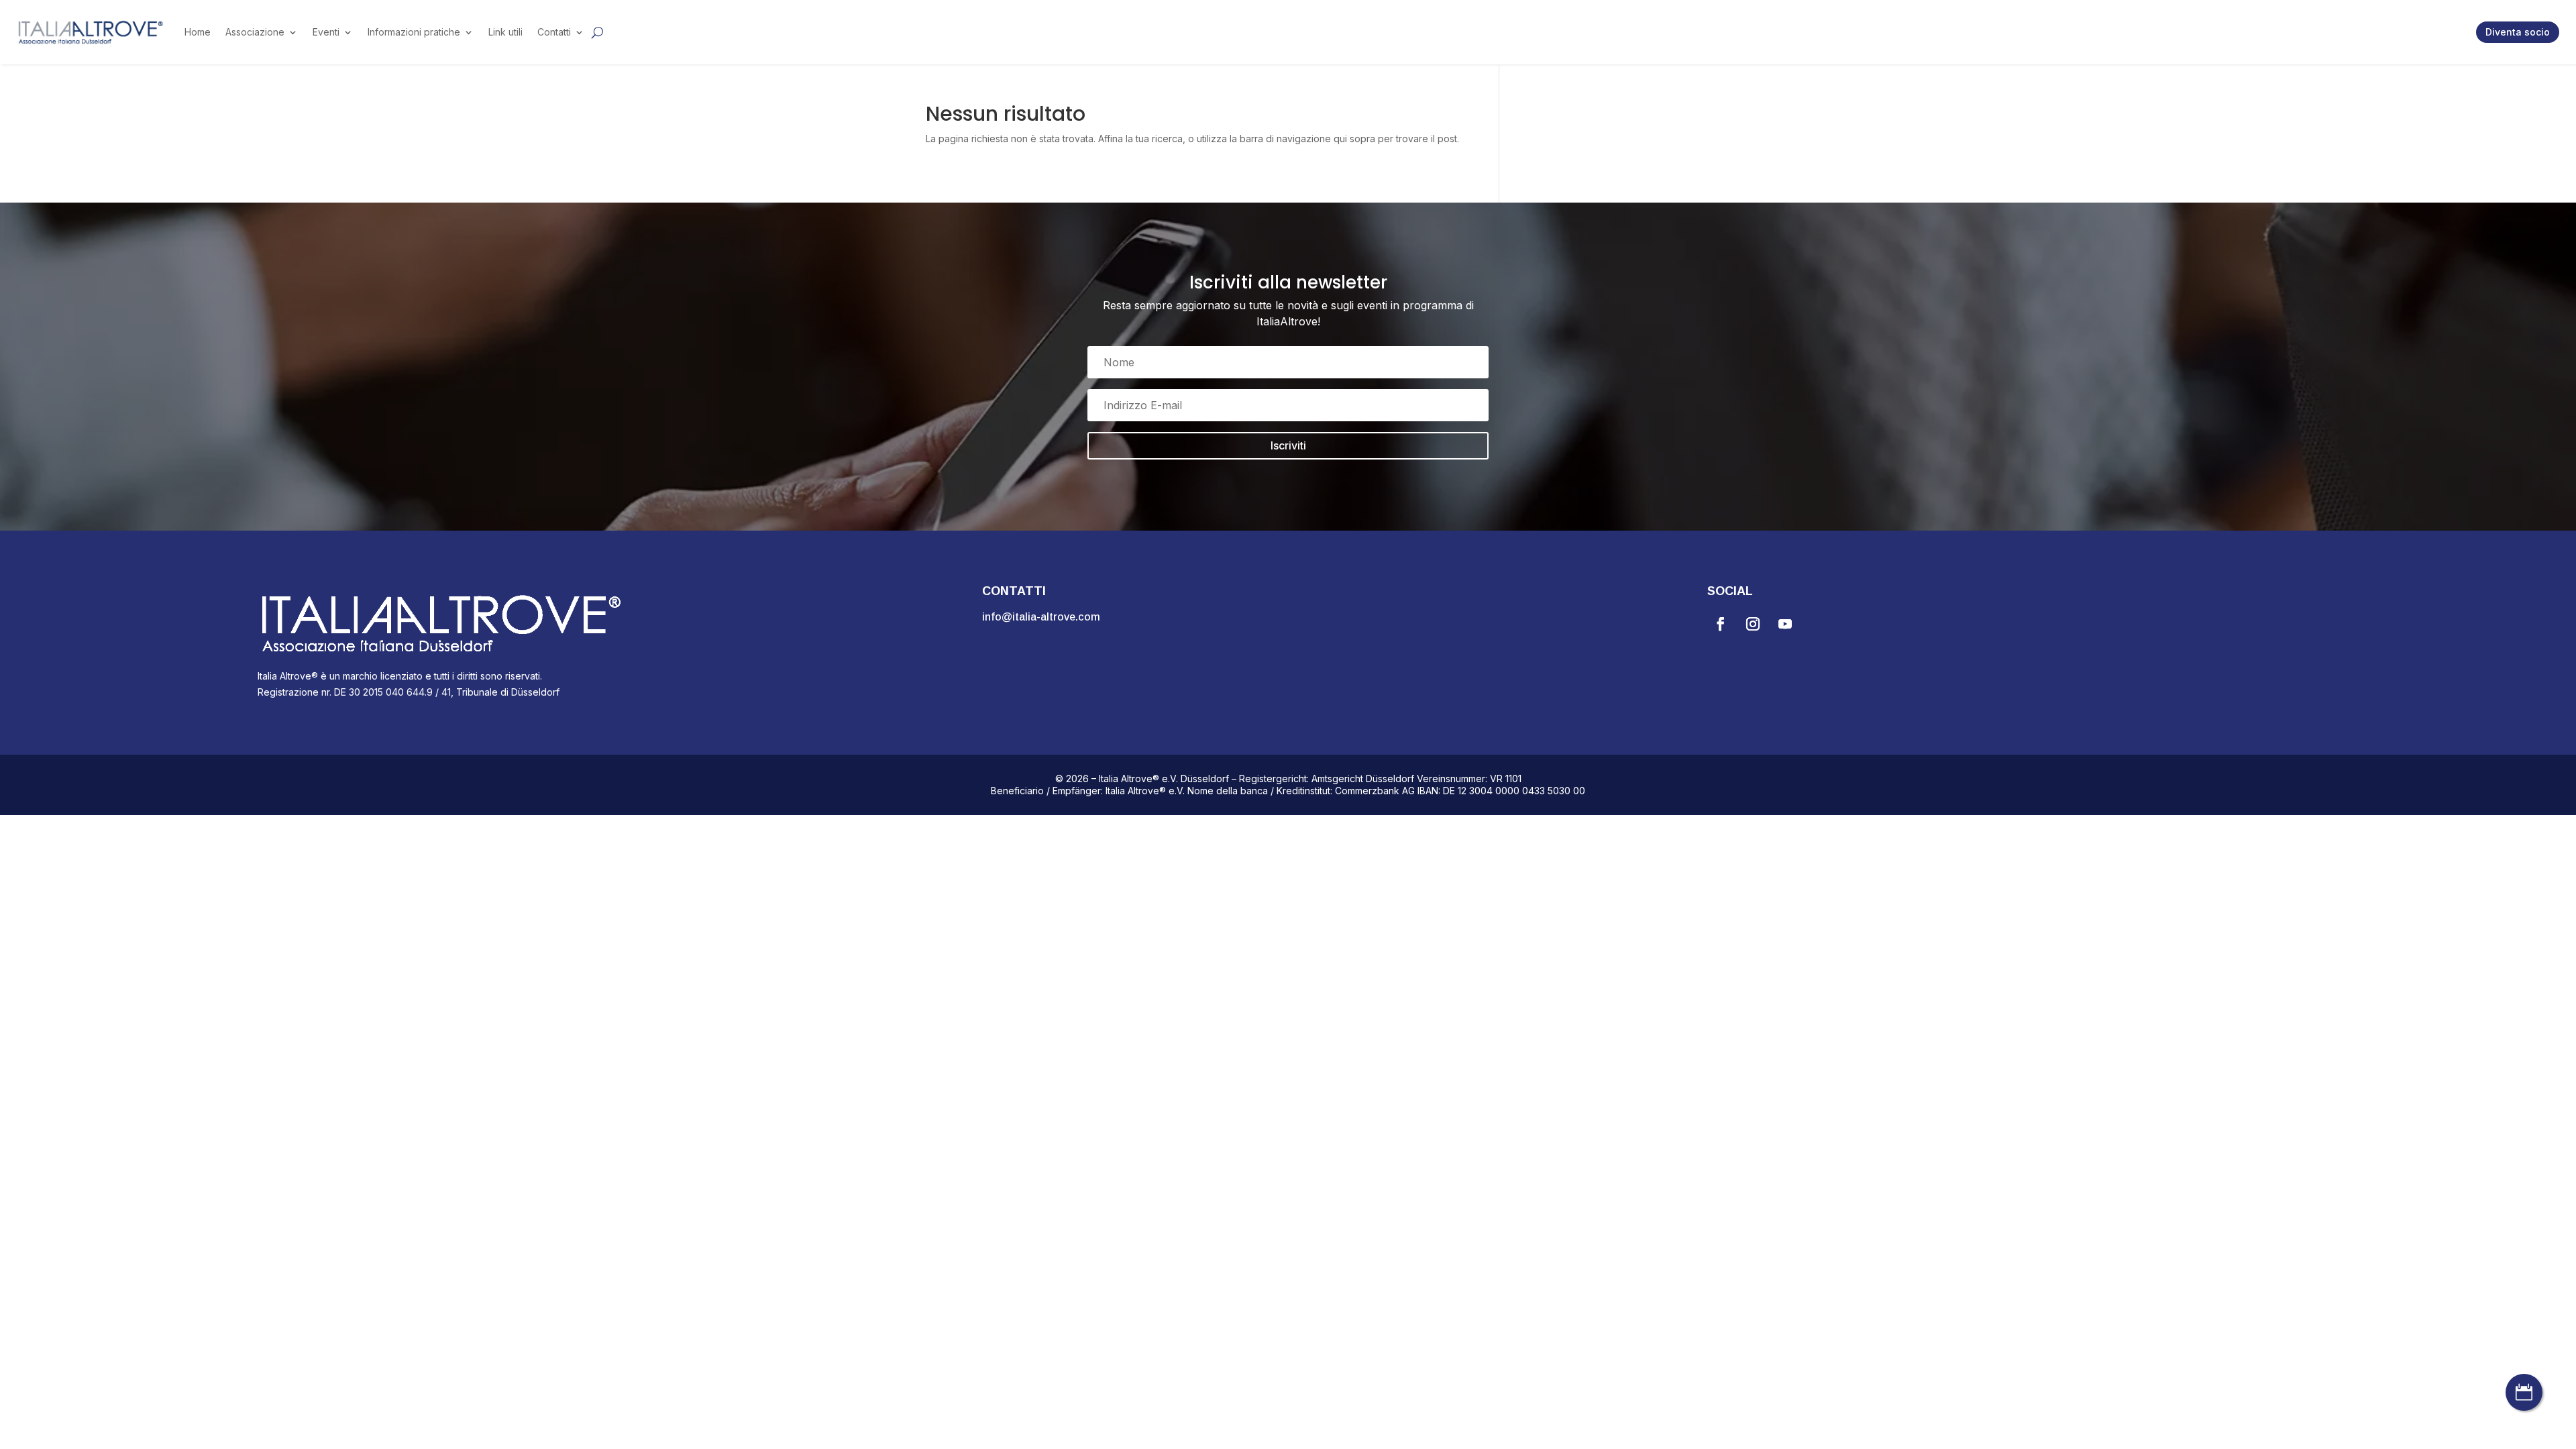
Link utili (505, 32)
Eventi (326, 32)
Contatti (554, 32)
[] (2524, 1407)
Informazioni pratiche (414, 32)
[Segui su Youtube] (1785, 624)
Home (198, 32)
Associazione (255, 32)
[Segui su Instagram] (1753, 624)
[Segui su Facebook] (1721, 624)
